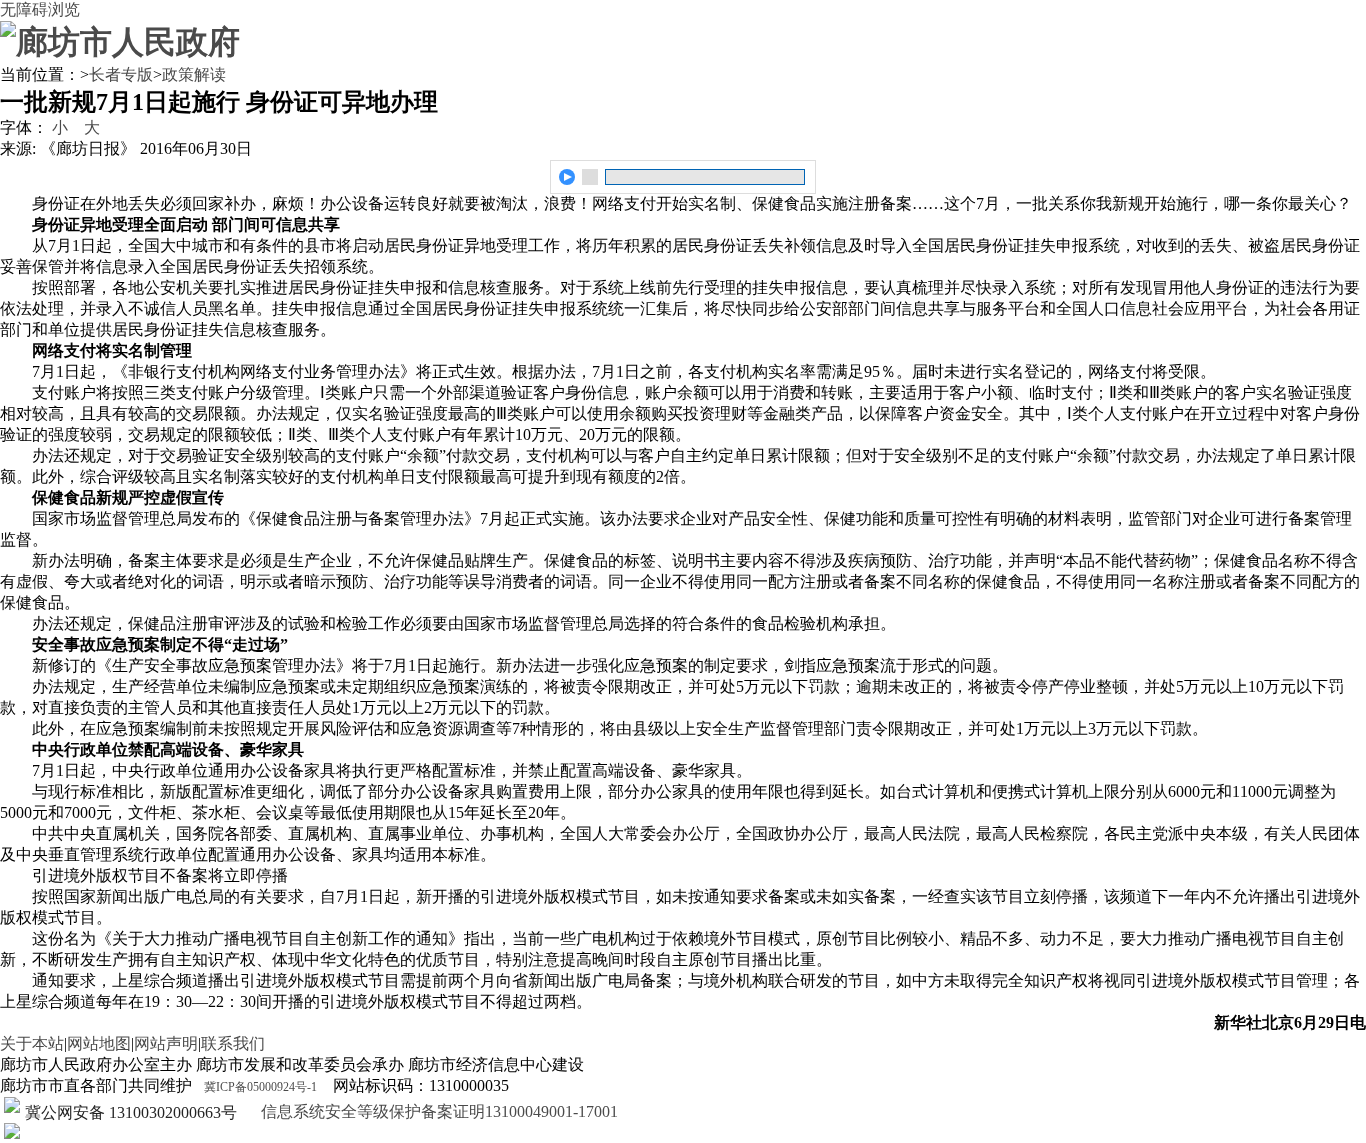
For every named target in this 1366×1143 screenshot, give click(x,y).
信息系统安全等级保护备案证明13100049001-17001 (437, 1111)
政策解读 (194, 74)
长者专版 (121, 74)
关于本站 (32, 1043)
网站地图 (99, 1043)
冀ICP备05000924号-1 (260, 1087)
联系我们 (233, 1043)
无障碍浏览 (40, 9)
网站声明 (166, 1043)
